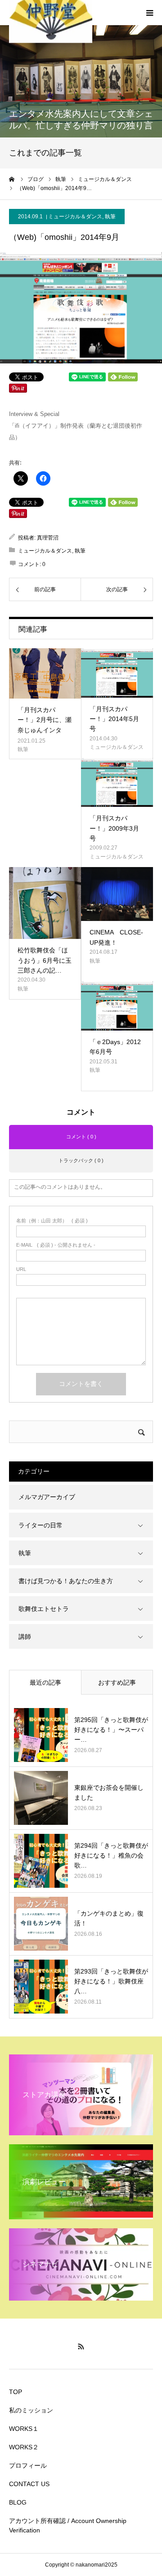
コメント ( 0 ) (81, 1137)
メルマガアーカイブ (47, 1497)
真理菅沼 (48, 538)
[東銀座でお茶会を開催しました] (41, 1798)
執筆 (110, 217)
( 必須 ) (52, 1221)
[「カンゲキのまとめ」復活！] (41, 1924)
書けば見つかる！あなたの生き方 (66, 1581)
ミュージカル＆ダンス (75, 217)
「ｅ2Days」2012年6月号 (115, 1047)
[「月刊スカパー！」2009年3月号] (117, 783)
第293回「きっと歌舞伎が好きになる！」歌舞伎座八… (111, 1981)
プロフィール (28, 2465)
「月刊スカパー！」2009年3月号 (114, 828)
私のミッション (31, 2410)
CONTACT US (29, 2484)
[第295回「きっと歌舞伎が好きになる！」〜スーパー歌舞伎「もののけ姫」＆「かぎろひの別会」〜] (41, 1735)
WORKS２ (24, 2447)
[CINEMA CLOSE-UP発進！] (117, 894)
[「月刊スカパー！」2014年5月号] (117, 673)
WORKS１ (24, 2429)
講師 (25, 1637)
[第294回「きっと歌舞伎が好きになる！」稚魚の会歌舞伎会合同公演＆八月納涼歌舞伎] (41, 1861)
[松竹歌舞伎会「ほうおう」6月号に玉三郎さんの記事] (45, 903)
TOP (16, 2392)
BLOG (18, 2502)
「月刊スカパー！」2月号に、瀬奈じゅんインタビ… (45, 725)
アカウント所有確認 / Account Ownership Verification (68, 2525)
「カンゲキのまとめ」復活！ (109, 1918)
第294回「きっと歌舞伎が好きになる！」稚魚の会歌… (111, 1856)
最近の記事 (45, 1682)
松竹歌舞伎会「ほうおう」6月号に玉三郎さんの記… (45, 960)
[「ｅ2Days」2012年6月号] (117, 1006)
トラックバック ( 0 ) (81, 1160)
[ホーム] (12, 179)
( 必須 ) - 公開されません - (56, 1245)
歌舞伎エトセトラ (44, 1609)
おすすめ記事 (117, 1682)
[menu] (149, 13)
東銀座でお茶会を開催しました (109, 1793)
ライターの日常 (40, 1525)
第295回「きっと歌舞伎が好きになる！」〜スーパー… (111, 1730)
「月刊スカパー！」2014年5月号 (114, 719)
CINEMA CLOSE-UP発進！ (116, 937)
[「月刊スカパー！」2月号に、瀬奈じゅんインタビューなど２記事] (45, 673)
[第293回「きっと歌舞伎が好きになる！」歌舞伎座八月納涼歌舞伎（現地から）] (41, 1987)
